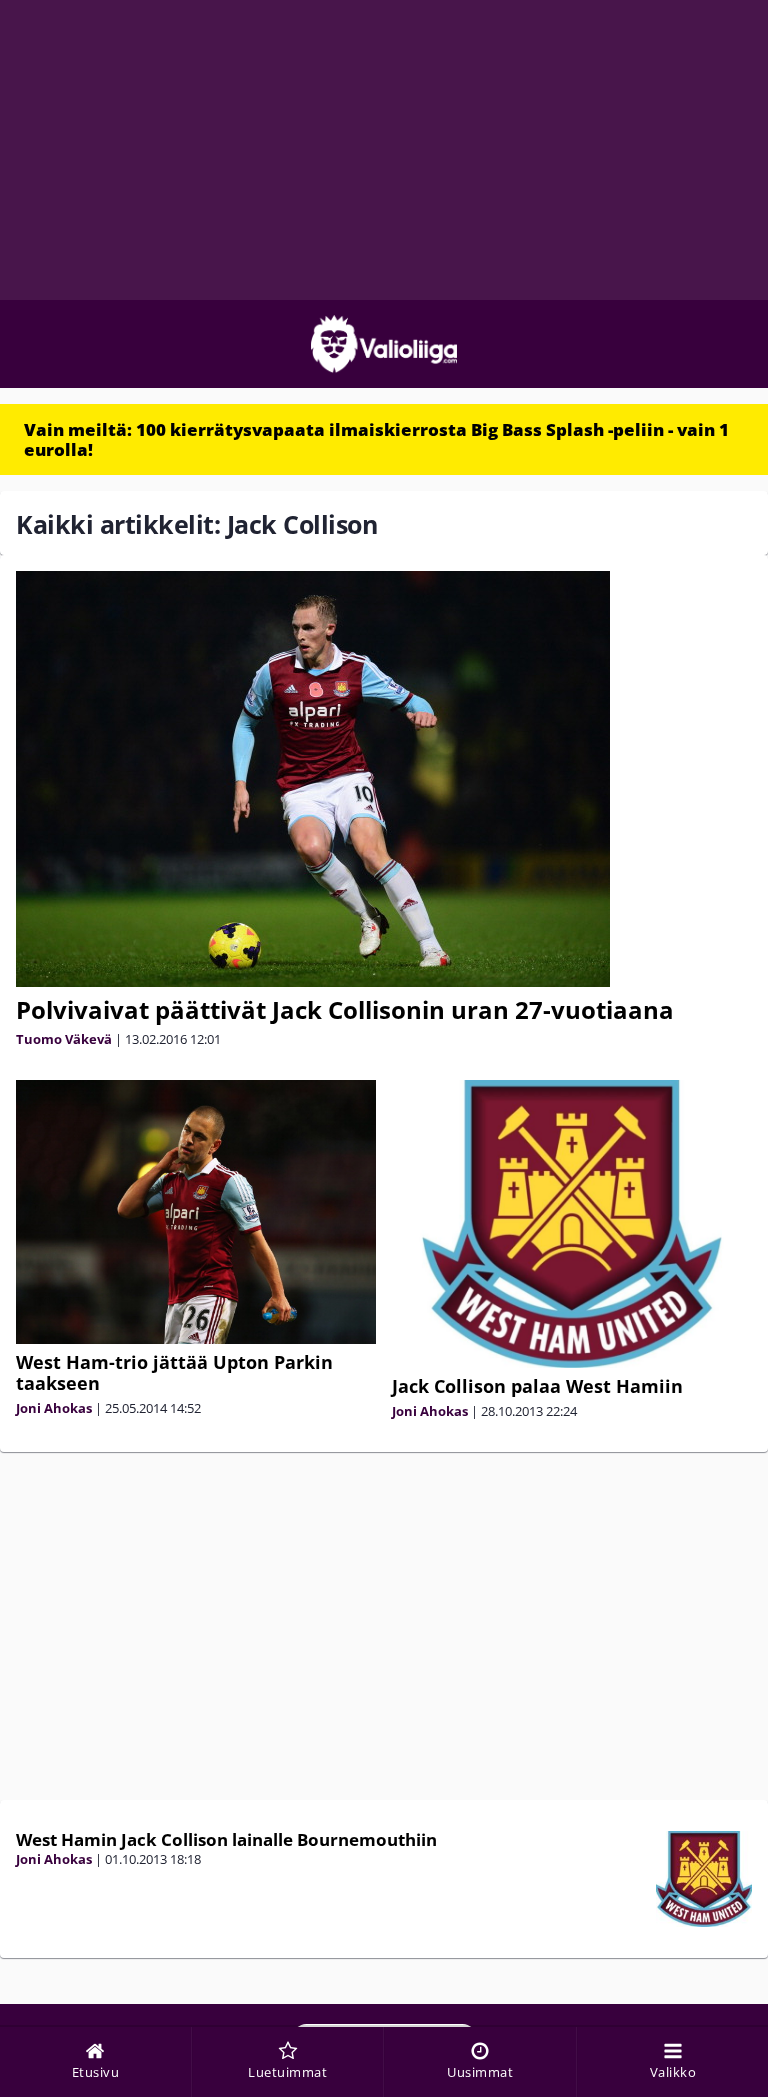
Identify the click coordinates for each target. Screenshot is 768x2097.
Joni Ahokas (54, 1408)
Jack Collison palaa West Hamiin (537, 1386)
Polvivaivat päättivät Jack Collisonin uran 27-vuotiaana (345, 1009)
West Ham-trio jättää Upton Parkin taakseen (174, 1372)
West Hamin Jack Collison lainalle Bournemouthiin (226, 1839)
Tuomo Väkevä (64, 1039)
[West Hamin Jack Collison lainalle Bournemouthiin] (704, 1879)
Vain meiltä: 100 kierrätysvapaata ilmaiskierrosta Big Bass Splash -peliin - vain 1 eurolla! (376, 439)
